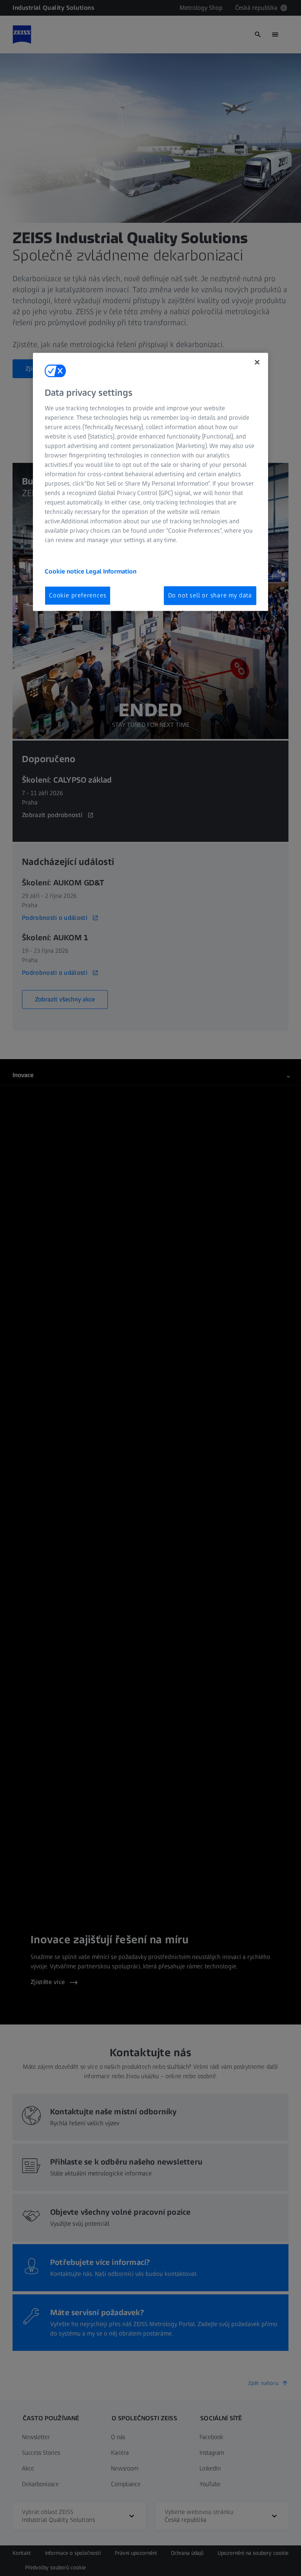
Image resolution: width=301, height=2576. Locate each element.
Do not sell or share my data (210, 595)
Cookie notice (65, 571)
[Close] (257, 362)
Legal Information (111, 571)
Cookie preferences (78, 595)
